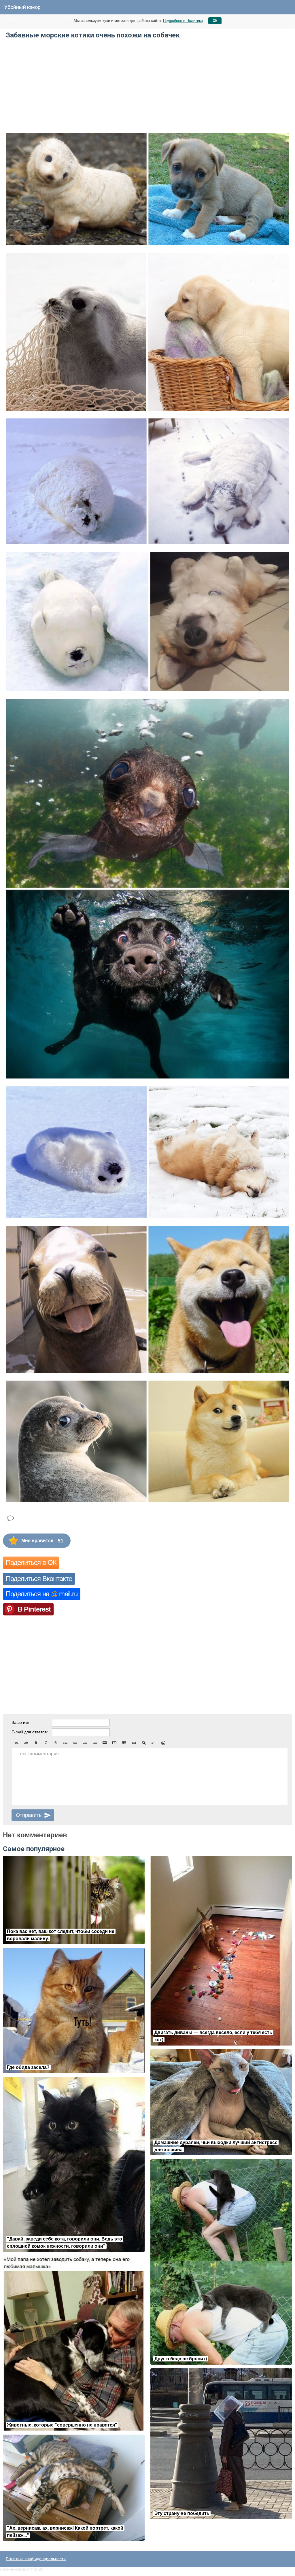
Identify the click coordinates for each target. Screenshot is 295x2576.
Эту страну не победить (182, 2513)
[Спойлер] (144, 1743)
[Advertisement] (56, 85)
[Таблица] (124, 1743)
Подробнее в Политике (183, 21)
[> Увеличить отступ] (95, 1743)
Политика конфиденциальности (36, 2559)
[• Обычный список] (65, 1743)
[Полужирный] (36, 1743)
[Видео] (114, 1743)
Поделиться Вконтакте (39, 1579)
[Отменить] (16, 1743)
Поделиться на (42, 1594)
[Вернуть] (26, 1743)
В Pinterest (34, 1609)
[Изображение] (105, 1743)
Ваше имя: (22, 1722)
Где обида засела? (28, 2067)
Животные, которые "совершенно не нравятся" (62, 2425)
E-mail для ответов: (30, 1732)
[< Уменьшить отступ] (85, 1743)
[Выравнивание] (154, 1743)
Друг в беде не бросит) (181, 2359)
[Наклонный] (46, 1743)
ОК (215, 21)
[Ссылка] (134, 1743)
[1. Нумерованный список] (75, 1743)
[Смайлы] (163, 1743)
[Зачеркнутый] (56, 1743)
